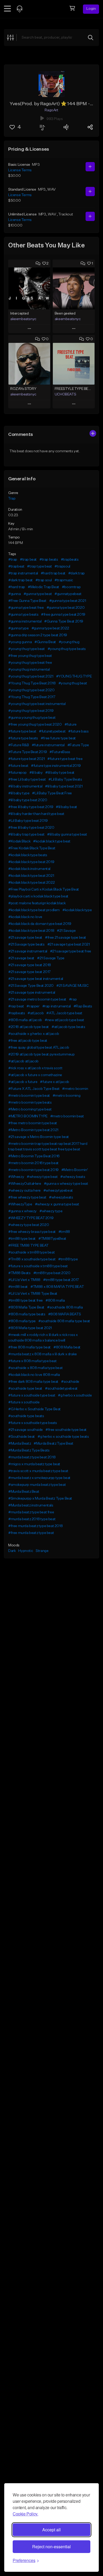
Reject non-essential (51, 2547)
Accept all (51, 2530)
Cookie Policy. (25, 2514)
